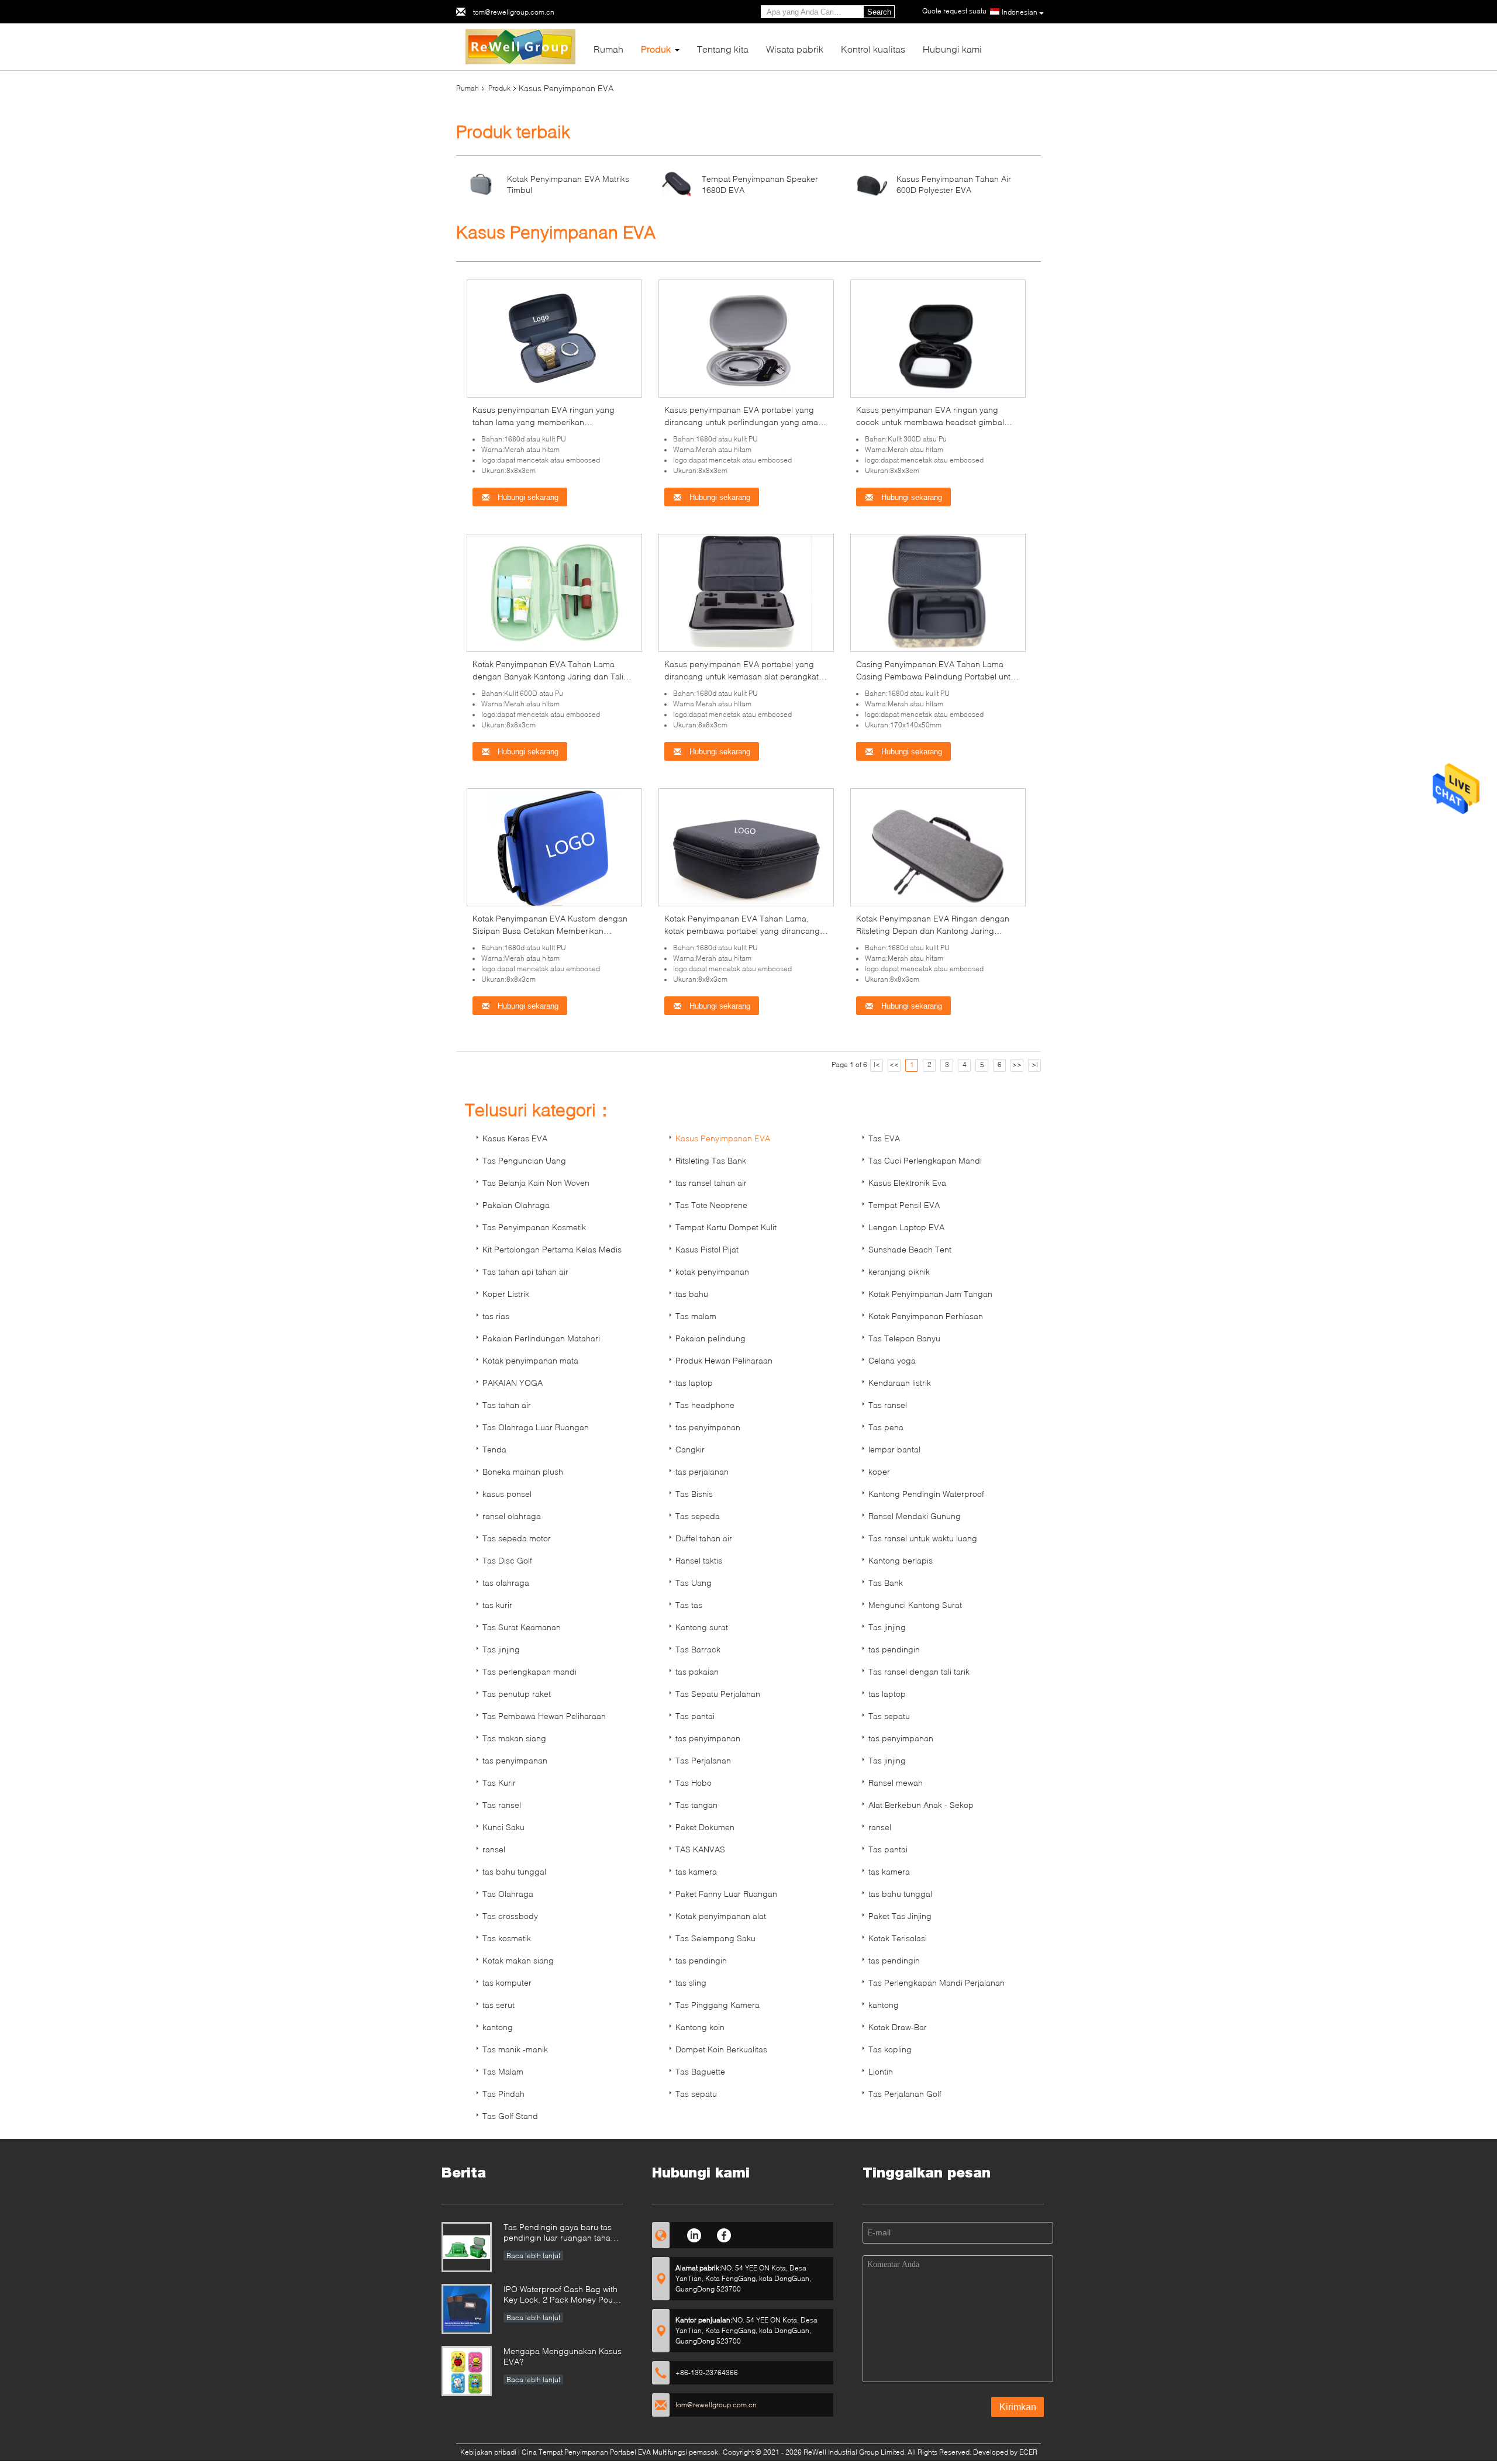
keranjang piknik (899, 1271)
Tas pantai (695, 1716)
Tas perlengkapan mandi (530, 1671)
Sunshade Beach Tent (910, 1249)
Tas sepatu (889, 1716)
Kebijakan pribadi (488, 2452)
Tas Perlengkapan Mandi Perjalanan (937, 1982)
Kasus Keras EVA (515, 1138)
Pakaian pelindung (710, 1338)
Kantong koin (700, 2027)
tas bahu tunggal (514, 1871)
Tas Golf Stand (510, 2116)
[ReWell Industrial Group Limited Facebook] (724, 2234)
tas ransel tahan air (711, 1183)
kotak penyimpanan (712, 1271)
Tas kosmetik (507, 1938)
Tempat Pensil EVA (904, 1205)
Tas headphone (705, 1405)
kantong (884, 2005)
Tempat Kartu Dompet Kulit (726, 1227)
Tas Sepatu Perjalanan (718, 1694)
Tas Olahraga (508, 1894)
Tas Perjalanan (703, 1760)
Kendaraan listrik (900, 1383)
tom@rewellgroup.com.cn (514, 12)
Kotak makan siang (518, 1960)
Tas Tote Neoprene (711, 1205)
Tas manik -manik (515, 2049)
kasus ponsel (507, 1494)
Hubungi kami (952, 49)
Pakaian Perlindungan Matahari (541, 1338)
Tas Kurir (499, 1783)
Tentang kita (723, 49)
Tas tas (689, 1605)
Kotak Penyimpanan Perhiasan (926, 1316)
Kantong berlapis (901, 1560)
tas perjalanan (702, 1471)
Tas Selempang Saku (715, 1938)
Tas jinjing (887, 1627)
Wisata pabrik (795, 49)
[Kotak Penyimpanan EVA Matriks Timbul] (481, 183)
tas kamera (696, 1871)
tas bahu (692, 1294)
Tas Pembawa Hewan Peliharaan (544, 1716)
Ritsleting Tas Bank (711, 1160)
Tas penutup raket (517, 1694)
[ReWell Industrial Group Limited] (521, 46)
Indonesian (1020, 12)
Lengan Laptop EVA (906, 1227)
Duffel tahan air (704, 1538)
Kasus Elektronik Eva (907, 1183)
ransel (880, 1827)
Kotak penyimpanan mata (530, 1360)
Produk (656, 49)
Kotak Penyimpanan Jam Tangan (930, 1294)
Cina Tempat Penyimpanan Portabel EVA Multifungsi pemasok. (622, 2452)
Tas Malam (503, 2071)
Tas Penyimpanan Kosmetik (534, 1227)
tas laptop (694, 1383)
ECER (1028, 2452)
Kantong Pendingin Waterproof (926, 1494)
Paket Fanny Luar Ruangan (726, 1894)
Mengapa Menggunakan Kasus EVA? (563, 2356)
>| (1035, 1064)
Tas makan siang (514, 1738)
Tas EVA (884, 1138)
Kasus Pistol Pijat (707, 1249)
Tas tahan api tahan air (525, 1271)
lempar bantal (894, 1449)
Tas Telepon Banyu (904, 1338)
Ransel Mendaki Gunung (915, 1516)
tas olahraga (506, 1583)
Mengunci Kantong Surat (915, 1605)
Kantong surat (702, 1627)
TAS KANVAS (700, 1849)
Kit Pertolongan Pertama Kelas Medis (552, 1249)
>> (1017, 1064)
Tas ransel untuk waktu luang (923, 1538)
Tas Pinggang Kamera (718, 2005)
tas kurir (497, 1605)
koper (879, 1471)
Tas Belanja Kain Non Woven (536, 1183)
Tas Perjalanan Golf (905, 2094)
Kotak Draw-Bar (898, 2027)
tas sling (691, 1982)
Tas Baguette (700, 2071)
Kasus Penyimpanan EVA (723, 1138)
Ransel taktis (699, 1560)
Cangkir (690, 1449)
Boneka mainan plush (523, 1471)
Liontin (881, 2071)
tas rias (496, 1316)
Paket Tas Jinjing (900, 1916)
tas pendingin (894, 1649)
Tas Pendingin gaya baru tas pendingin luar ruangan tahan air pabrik (559, 2233)
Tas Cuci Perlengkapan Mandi (925, 1160)
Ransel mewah (896, 1783)
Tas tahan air (507, 1405)
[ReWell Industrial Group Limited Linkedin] (694, 2234)
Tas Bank (886, 1583)
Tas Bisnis (694, 1494)
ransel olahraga (512, 1516)
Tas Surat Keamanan (522, 1627)
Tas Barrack (698, 1649)
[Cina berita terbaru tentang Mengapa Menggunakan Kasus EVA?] (467, 2371)
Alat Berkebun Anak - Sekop (921, 1805)
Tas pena (886, 1427)
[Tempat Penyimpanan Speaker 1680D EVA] (677, 183)
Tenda (494, 1449)
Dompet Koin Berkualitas (721, 2049)
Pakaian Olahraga (516, 1205)
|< (877, 1064)
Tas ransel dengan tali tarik (919, 1671)
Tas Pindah (503, 2094)
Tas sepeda (698, 1516)
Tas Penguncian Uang (524, 1160)
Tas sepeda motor (517, 1538)
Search (879, 12)
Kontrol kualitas (873, 49)
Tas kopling (890, 2049)
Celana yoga (892, 1360)
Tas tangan (696, 1805)
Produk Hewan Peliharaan (724, 1360)
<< (894, 1064)
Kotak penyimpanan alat (721, 1916)
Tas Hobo (694, 1783)
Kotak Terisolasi (898, 1938)
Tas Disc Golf (507, 1560)
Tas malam (696, 1316)
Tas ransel (888, 1405)
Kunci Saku (503, 1827)
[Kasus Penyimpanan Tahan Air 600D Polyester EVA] (872, 183)
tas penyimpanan (708, 1427)
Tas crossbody (510, 1916)
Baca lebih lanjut (533, 2256)
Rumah (608, 49)
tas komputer (507, 1982)
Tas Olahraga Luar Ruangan (536, 1427)
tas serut (499, 2005)
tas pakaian (697, 1671)
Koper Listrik (506, 1294)
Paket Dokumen (705, 1827)
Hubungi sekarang (527, 497)
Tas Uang (694, 1583)
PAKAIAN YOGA (513, 1383)
